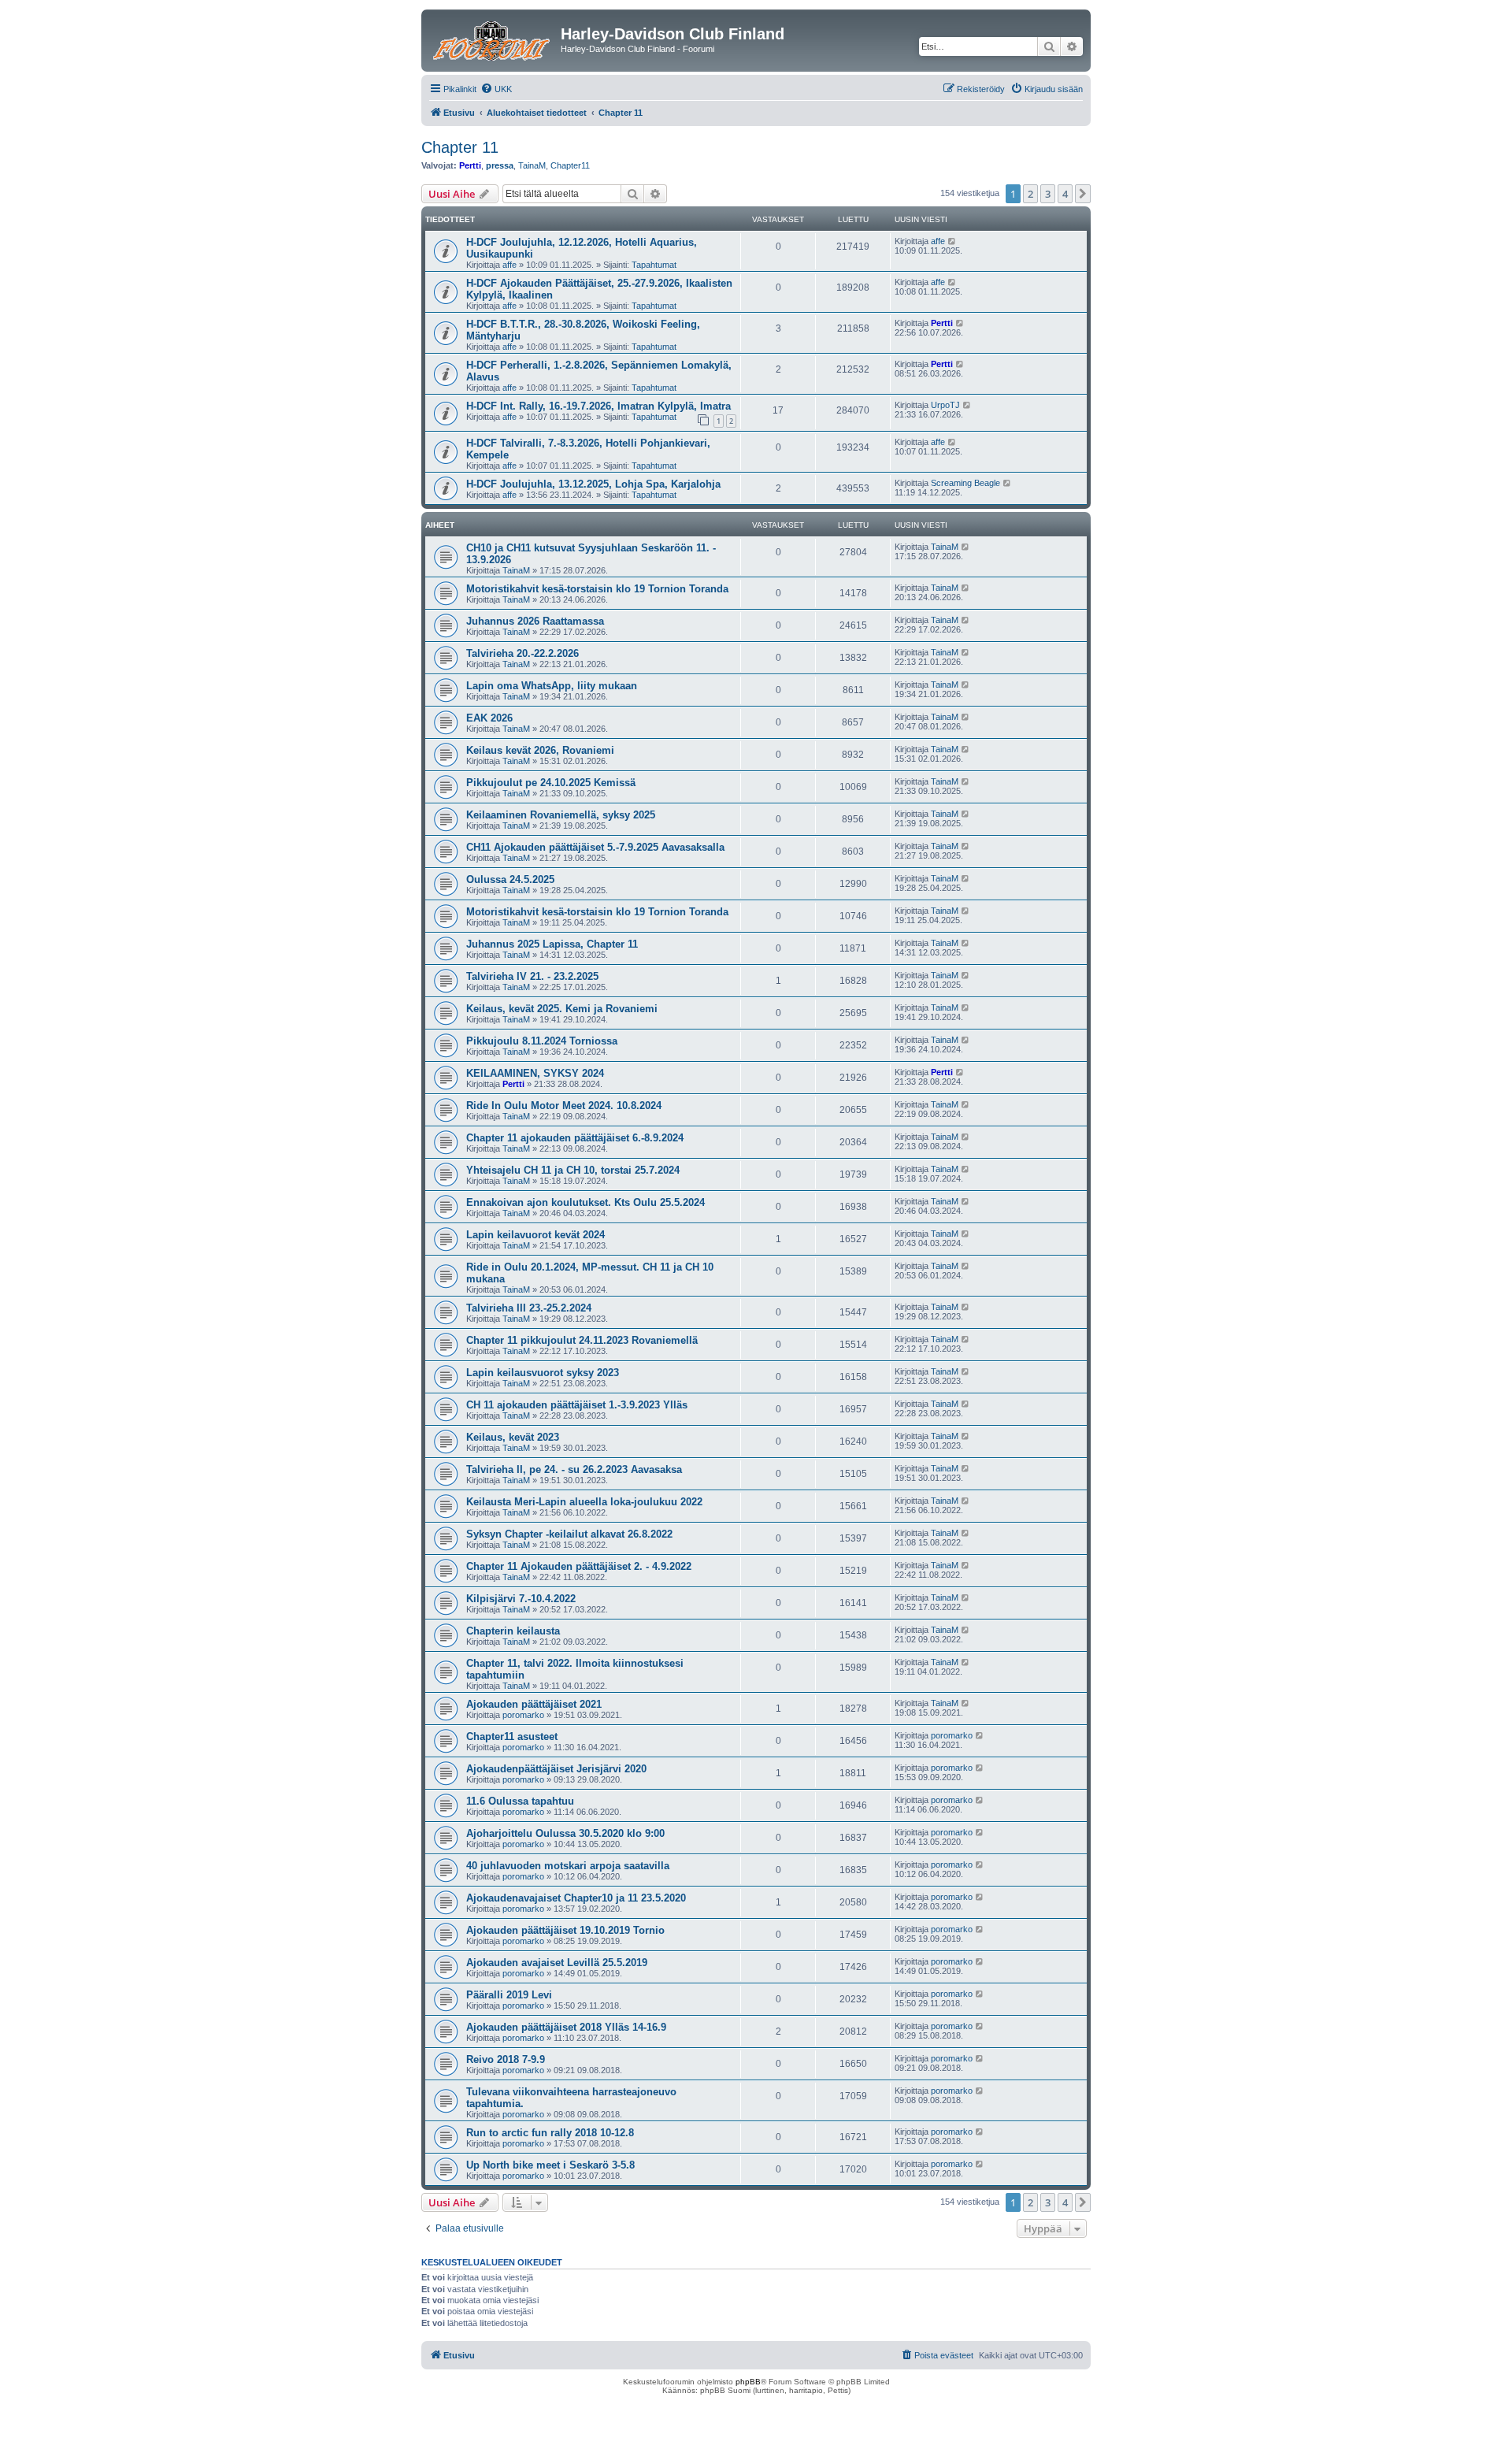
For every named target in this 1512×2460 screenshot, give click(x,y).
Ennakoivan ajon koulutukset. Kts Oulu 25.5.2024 (586, 1202)
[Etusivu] (493, 39)
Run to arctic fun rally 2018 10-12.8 (550, 2133)
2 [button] (1030, 194)
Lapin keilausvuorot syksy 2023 (543, 1373)
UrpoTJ (945, 405)
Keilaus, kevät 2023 (513, 1437)
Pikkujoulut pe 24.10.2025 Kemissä (551, 783)
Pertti (470, 165)
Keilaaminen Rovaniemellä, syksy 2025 (561, 815)
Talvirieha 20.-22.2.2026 (523, 653)
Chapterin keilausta (513, 1631)
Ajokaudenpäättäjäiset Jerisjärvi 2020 (556, 1769)
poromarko (523, 1715)
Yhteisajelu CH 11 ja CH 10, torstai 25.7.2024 (573, 1170)
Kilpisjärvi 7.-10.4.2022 (521, 1599)
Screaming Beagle (965, 483)
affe (510, 265)
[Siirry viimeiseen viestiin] (952, 241)
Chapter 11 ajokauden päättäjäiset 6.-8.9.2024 (575, 1138)
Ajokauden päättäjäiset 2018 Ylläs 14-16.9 (566, 2027)
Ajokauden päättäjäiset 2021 (534, 1704)
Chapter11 (570, 165)
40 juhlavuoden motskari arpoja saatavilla (568, 1866)
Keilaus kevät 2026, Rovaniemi (540, 750)
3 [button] (1048, 194)
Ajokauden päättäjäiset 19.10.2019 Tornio (565, 1930)
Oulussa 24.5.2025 (510, 879)
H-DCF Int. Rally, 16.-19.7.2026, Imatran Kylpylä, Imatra (598, 406)
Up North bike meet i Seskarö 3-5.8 (550, 2165)
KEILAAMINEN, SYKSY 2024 (535, 1073)
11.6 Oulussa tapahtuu (520, 1801)
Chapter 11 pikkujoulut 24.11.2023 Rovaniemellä (582, 1340)
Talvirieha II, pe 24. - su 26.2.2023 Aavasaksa (574, 1469)
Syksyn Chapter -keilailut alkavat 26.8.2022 (569, 1534)
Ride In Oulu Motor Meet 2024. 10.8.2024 (564, 1106)
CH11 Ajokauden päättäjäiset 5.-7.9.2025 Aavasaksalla (595, 847)
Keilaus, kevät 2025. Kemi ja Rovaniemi (562, 1009)
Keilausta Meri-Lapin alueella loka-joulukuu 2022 (584, 1502)
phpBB (748, 2382)
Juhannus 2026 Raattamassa (535, 621)
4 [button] (1065, 194)
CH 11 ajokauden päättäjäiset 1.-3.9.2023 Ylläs (577, 1405)
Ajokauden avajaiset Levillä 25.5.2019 (557, 1963)
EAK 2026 (489, 718)
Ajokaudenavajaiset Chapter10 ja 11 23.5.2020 (576, 1898)
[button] (1083, 194)
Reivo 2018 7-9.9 (506, 2059)
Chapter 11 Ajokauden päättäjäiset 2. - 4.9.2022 (579, 1566)
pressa (500, 165)
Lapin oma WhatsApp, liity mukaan (552, 686)
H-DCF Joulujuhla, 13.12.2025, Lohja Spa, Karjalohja (593, 484)
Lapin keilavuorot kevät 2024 (535, 1235)
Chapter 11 (460, 147)
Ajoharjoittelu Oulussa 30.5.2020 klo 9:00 (565, 1833)
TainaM (532, 165)
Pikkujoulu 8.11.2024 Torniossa (542, 1041)
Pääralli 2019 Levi (509, 1995)
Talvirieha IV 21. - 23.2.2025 (532, 976)
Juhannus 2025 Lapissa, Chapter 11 (552, 944)
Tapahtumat (654, 265)
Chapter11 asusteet (512, 1736)
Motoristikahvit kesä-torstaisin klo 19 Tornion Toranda (597, 589)
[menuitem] (496, 89)
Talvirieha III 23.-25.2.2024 (529, 1308)
